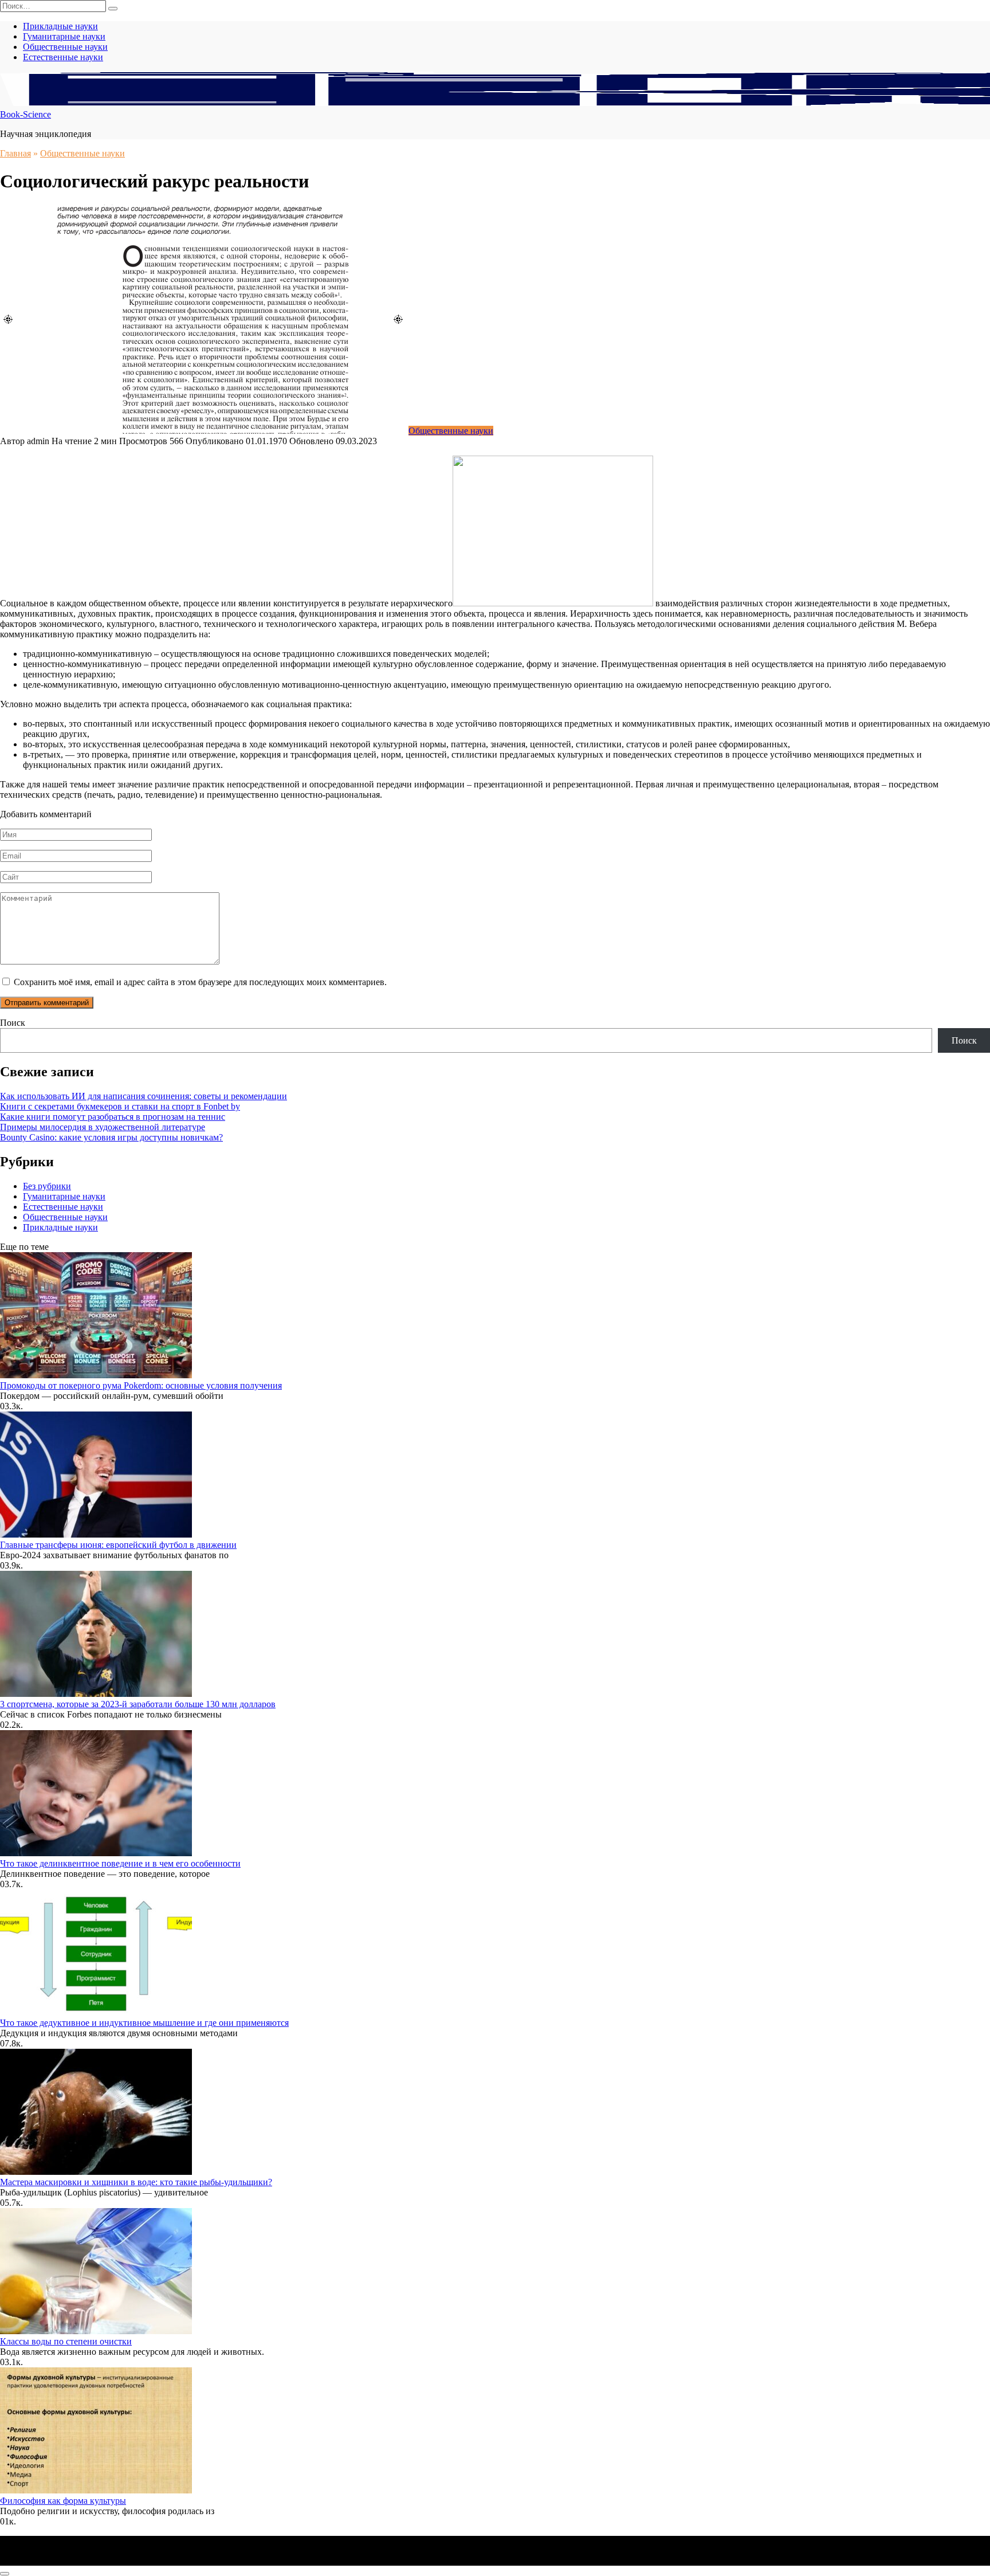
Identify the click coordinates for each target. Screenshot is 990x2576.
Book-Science (25, 114)
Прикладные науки (60, 26)
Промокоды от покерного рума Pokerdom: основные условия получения (141, 1385)
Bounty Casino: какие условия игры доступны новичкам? (111, 1137)
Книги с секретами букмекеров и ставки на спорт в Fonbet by (120, 1106)
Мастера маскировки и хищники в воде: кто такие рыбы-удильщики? (136, 2182)
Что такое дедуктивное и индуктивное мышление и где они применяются (144, 2023)
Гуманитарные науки (64, 36)
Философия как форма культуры (63, 2501)
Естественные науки (63, 57)
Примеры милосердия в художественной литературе (103, 1127)
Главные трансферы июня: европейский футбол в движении (118, 1545)
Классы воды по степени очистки (66, 2341)
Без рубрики (47, 1186)
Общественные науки (65, 47)
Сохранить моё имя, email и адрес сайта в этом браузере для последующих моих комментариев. (200, 982)
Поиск (13, 1023)
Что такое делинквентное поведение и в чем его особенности (120, 1863)
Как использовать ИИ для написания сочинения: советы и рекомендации (144, 1096)
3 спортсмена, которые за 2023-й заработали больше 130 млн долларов (138, 1704)
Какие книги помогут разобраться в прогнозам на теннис (113, 1117)
